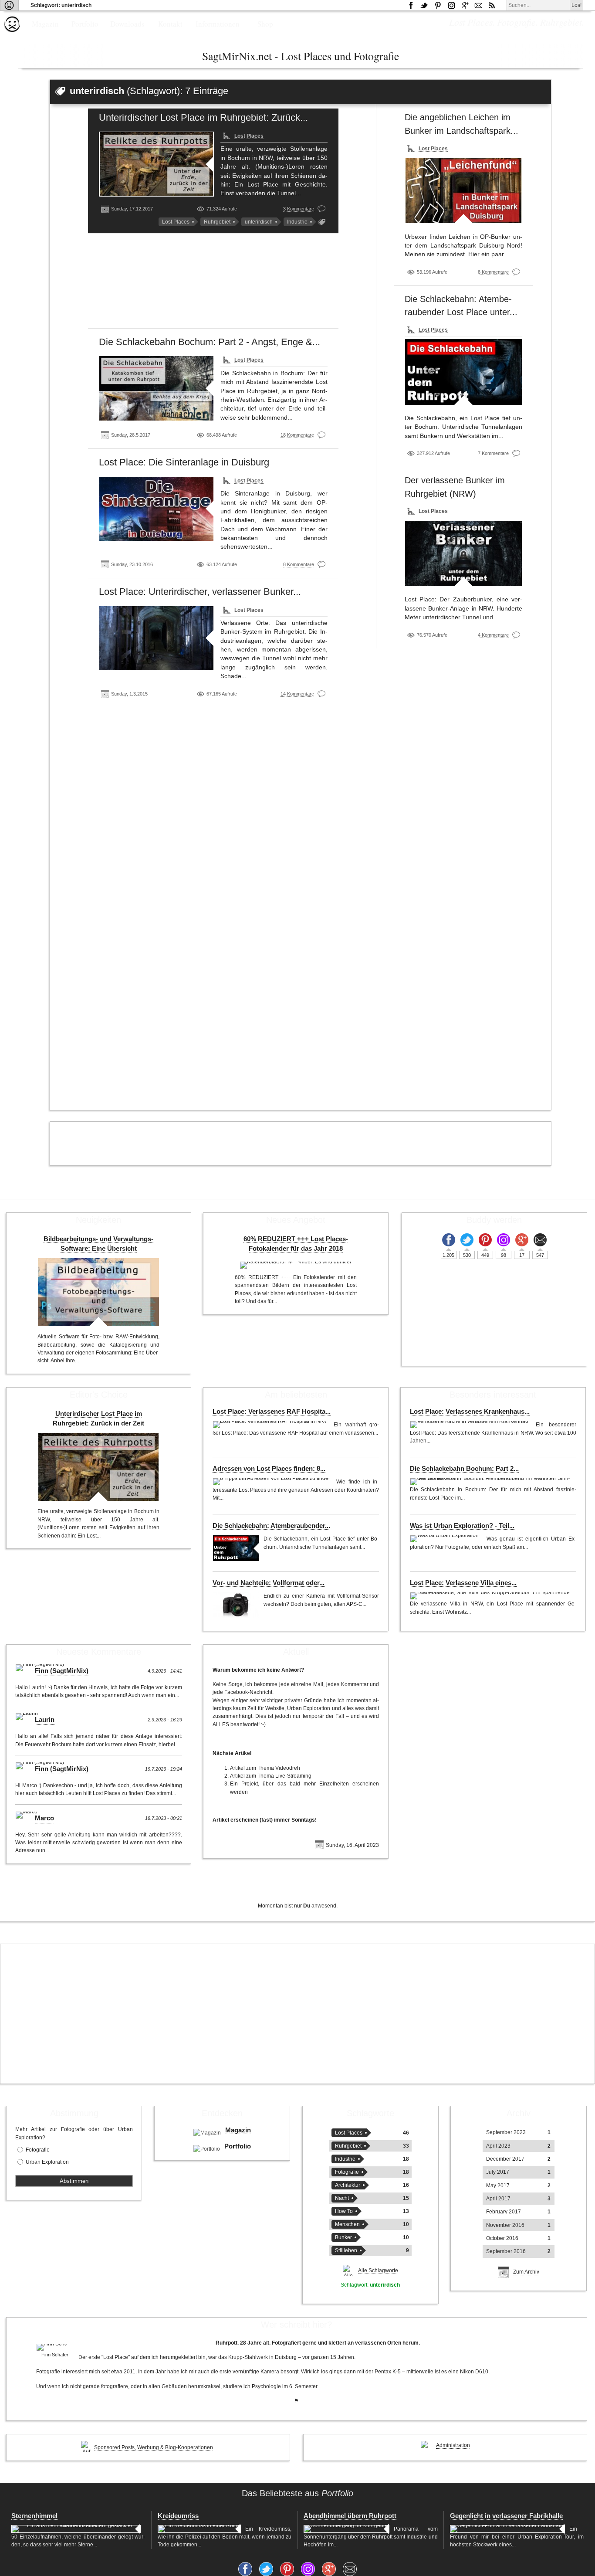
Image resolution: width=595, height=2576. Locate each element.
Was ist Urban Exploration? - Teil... (462, 1526)
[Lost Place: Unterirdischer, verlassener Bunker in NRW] (157, 638)
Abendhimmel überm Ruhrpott (350, 2516)
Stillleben (346, 2250)
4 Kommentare (493, 635)
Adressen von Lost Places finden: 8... (269, 1469)
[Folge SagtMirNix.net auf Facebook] (411, 5)
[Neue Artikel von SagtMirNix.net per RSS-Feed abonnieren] (492, 5)
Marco (44, 1818)
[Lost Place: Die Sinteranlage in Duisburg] (157, 509)
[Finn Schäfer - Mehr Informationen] (55, 2347)
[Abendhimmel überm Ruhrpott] (347, 2529)
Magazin (45, 24)
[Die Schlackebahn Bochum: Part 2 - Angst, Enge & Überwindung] (157, 388)
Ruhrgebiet (217, 222)
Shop (265, 24)
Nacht (342, 2198)
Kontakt (170, 24)
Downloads (127, 24)
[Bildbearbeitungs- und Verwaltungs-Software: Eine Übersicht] (98, 1292)
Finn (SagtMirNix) (62, 1671)
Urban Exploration (47, 2162)
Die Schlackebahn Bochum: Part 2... (464, 1469)
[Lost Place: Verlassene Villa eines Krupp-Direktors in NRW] (491, 1596)
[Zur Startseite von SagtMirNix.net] (12, 30)
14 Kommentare (297, 694)
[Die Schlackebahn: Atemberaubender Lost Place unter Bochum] (463, 372)
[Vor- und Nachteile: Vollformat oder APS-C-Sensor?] (236, 1605)
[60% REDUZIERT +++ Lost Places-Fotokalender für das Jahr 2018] (296, 1265)
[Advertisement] (213, 284)
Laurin (45, 1720)
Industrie (297, 222)
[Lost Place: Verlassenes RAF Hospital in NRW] (271, 1425)
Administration (453, 2445)
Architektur (348, 2185)
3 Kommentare (299, 209)
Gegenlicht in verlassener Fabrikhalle (506, 2516)
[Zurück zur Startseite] (9, 5)
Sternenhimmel (34, 2516)
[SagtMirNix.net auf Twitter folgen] (424, 5)
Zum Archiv (526, 2272)
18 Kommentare (297, 435)
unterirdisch (259, 222)
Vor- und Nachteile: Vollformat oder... (269, 1583)
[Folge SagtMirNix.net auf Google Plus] (465, 5)
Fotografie (38, 2150)
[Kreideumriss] (199, 2529)
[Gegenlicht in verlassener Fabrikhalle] (507, 2529)
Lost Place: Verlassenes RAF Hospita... (272, 1412)
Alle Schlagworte (378, 2271)
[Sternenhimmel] (76, 2529)
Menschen (347, 2224)
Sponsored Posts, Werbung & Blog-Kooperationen (154, 2447)
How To (344, 2211)
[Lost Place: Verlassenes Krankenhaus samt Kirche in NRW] (471, 1425)
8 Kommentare (299, 564)
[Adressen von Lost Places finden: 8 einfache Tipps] (272, 1482)
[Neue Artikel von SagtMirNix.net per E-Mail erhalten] (478, 5)
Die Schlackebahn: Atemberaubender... (271, 1526)
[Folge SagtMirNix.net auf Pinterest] (438, 5)
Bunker (343, 2237)
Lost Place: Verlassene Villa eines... (463, 1583)
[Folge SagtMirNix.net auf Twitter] (467, 1240)
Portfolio (85, 24)
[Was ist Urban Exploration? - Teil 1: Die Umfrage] (446, 1539)
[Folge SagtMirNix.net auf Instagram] (451, 5)
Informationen (218, 24)
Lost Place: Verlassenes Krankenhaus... (470, 1412)
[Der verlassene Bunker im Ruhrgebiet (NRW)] (463, 553)
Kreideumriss (178, 2516)
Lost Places (249, 136)
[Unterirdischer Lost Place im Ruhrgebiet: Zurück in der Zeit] (157, 164)
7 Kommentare (493, 453)
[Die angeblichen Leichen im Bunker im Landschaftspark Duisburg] (463, 190)
